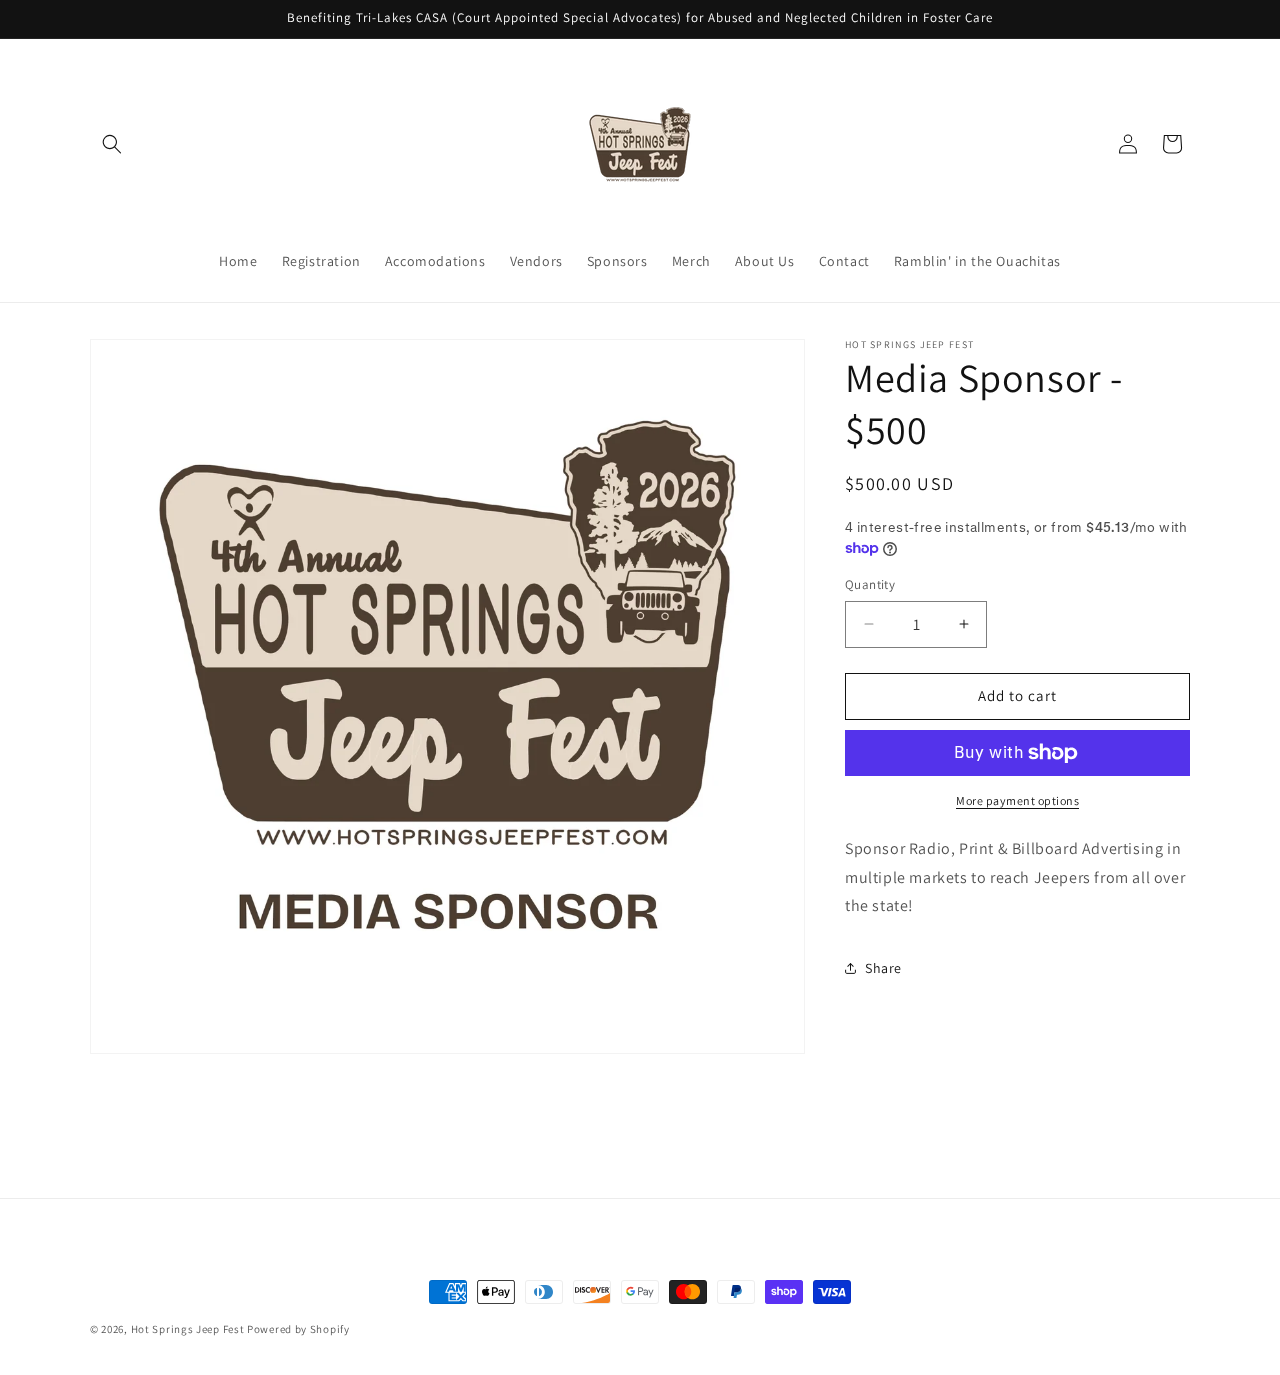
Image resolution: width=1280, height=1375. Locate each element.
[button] (112, 144)
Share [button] (883, 968)
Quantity (870, 584)
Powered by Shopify (298, 1329)
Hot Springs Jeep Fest (188, 1329)
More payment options (1017, 800)
